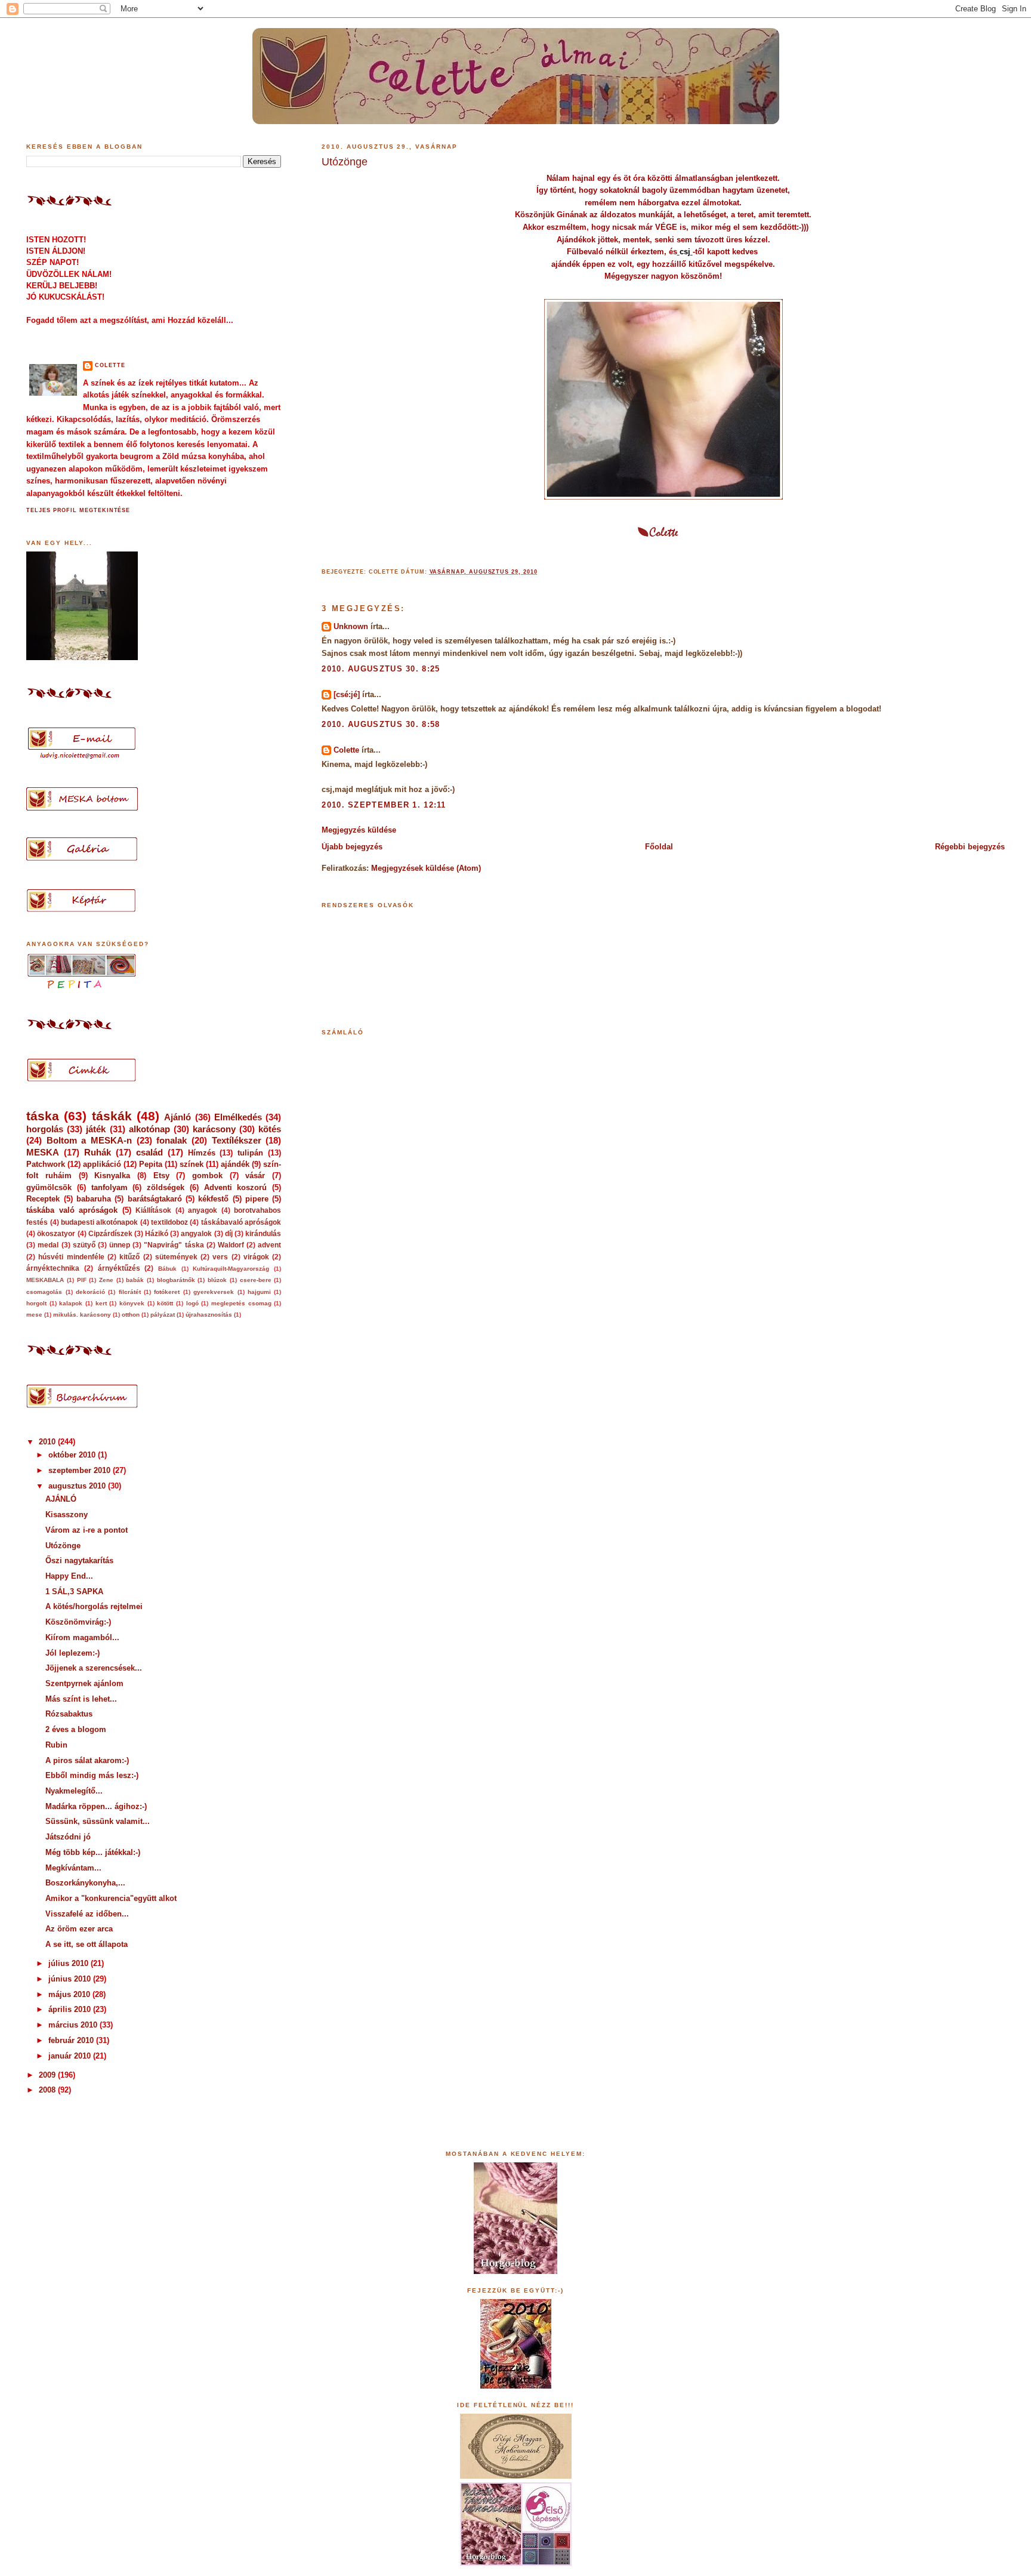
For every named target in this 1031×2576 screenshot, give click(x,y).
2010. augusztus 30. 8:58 (381, 724)
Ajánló (178, 1117)
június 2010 (71, 1979)
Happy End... (69, 1576)
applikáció (102, 1164)
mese (34, 1315)
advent (269, 1245)
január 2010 (71, 2056)
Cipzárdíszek (110, 1234)
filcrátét (130, 1292)
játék (96, 1129)
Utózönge (345, 162)
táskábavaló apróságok (241, 1222)
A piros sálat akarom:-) (87, 1760)
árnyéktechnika (53, 1268)
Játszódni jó (68, 1837)
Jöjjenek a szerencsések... (94, 1668)
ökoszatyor (56, 1234)
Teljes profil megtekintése (78, 510)
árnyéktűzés (119, 1268)
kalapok (71, 1303)
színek (192, 1164)
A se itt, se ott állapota (87, 1944)
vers (220, 1257)
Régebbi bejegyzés (970, 847)
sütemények (176, 1257)
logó (192, 1303)
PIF (82, 1280)
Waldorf (231, 1245)
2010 (48, 1442)
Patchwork (46, 1164)
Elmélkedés (238, 1117)
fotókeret (167, 1292)
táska (43, 1116)
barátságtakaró (155, 1199)
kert (101, 1303)
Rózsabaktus (69, 1714)
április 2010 (71, 2009)
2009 (48, 2075)
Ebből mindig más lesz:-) (92, 1775)
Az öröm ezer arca (79, 1929)
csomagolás (44, 1292)
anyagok (203, 1210)
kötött (165, 1303)
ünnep (120, 1245)
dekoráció (90, 1292)
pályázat (163, 1315)
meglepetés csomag (241, 1303)
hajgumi (259, 1292)
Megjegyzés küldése (359, 830)
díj (229, 1234)
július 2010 (70, 1963)
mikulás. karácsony (82, 1315)
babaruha (94, 1199)
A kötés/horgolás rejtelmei (94, 1606)
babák (135, 1280)
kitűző (129, 1257)
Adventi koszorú (236, 1187)
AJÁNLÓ (61, 1499)
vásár (255, 1175)
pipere (257, 1199)
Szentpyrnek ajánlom (84, 1683)
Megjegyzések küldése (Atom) (426, 868)
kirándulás (263, 1234)
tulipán (250, 1153)
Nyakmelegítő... (74, 1791)
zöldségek (166, 1187)
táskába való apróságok (72, 1210)
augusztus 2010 (78, 1486)
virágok (256, 1257)
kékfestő (213, 1199)
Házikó (157, 1234)
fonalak (172, 1140)
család (149, 1152)
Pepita (151, 1164)
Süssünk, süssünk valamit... (98, 1821)
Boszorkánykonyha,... (85, 1883)
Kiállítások (153, 1210)
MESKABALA (45, 1280)
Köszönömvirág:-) (78, 1622)
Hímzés (202, 1153)
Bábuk (167, 1269)
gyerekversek (214, 1292)
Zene (106, 1280)
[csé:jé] (347, 694)
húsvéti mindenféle (71, 1257)
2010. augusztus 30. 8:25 (381, 669)
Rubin (56, 1745)
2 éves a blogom (76, 1729)
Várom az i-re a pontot (87, 1530)
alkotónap (149, 1129)
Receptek (43, 1199)
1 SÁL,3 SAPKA (74, 1591)
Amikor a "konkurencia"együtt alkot (111, 1898)
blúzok (217, 1280)
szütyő (84, 1245)
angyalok (196, 1234)
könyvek (132, 1303)
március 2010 (74, 2025)
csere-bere (256, 1280)
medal (48, 1245)
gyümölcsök (49, 1187)
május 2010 (70, 1994)
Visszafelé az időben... (87, 1914)
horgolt (36, 1303)
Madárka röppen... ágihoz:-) (96, 1806)
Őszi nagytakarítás (79, 1560)
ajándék (235, 1164)
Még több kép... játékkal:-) (93, 1852)
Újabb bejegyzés (352, 847)
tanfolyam (109, 1187)
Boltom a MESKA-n (89, 1140)
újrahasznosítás (209, 1315)
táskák (112, 1116)
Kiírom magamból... (82, 1637)
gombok (207, 1175)
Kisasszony (67, 1515)
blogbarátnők (176, 1280)
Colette (346, 750)
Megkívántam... (73, 1868)
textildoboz (169, 1222)
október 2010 (73, 1455)
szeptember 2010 (81, 1470)
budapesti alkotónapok (99, 1222)
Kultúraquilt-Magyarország (231, 1269)
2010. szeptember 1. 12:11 (384, 805)
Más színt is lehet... (81, 1699)
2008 (48, 2090)
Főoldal (659, 847)
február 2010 (72, 2040)
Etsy (161, 1175)
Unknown (351, 626)
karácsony (214, 1129)
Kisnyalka (112, 1175)
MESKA (43, 1152)
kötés (270, 1129)
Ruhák (98, 1152)
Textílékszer (237, 1140)
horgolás (45, 1129)
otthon (131, 1315)
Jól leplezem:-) (72, 1653)
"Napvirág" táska (174, 1245)
